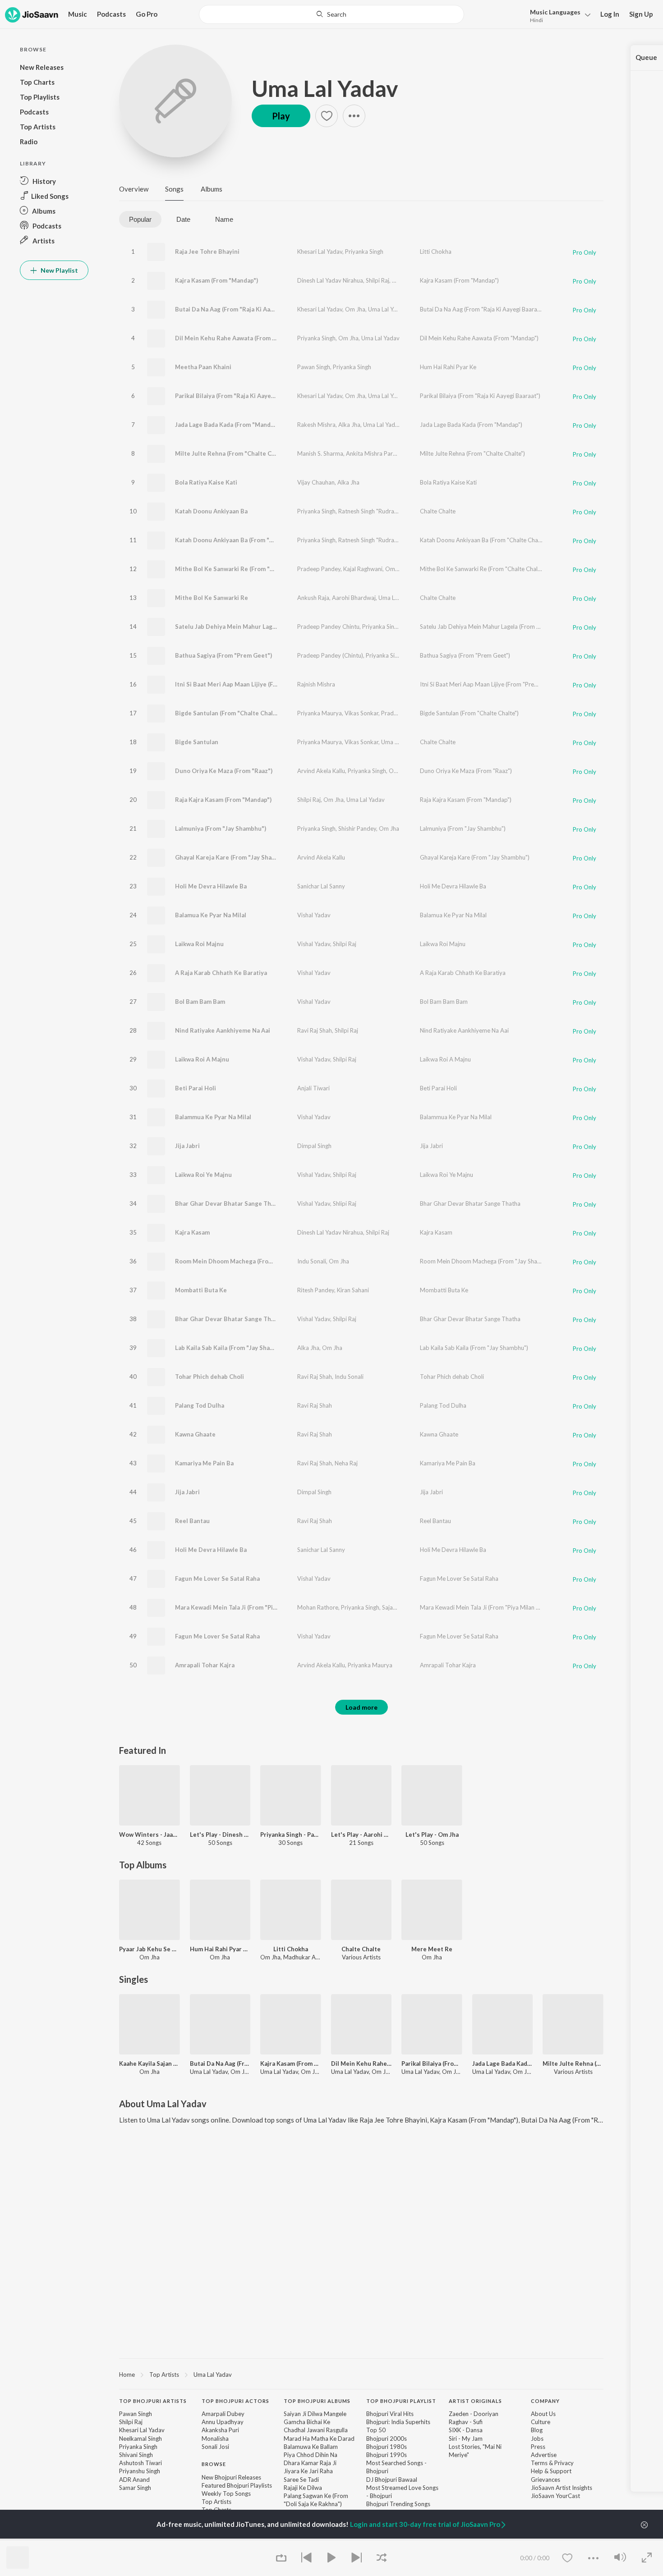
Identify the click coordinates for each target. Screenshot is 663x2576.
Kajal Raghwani (363, 569)
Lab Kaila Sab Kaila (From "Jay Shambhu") (233, 1348)
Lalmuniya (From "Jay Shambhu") (221, 828)
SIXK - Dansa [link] (466, 2430)
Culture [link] (541, 2422)
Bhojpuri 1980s (387, 2447)
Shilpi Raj (378, 280)
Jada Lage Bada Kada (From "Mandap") (228, 425)
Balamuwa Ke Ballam (311, 2447)
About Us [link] (543, 2414)
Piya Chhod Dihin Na (311, 2455)
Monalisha (215, 2439)
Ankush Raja (313, 598)
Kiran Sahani (353, 1290)
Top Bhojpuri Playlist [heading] (401, 2401)
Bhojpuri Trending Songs (398, 2504)
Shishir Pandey (357, 828)
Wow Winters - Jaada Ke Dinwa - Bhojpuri (150, 1835)
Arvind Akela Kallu (321, 771)
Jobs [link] (537, 2439)
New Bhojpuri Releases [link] (231, 2477)
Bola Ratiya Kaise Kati (206, 482)
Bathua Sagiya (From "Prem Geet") (223, 655)
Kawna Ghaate (195, 1434)
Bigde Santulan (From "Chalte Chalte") (229, 713)
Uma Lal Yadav (325, 88)
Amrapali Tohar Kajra (205, 1665)
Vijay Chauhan (316, 482)
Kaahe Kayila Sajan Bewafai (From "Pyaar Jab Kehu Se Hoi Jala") (150, 2064)
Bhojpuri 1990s (387, 2455)
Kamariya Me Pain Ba (204, 1463)
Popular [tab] (140, 219)
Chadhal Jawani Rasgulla (316, 2430)
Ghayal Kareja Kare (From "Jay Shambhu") (233, 857)
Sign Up (641, 14)
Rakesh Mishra (316, 425)
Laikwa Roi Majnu (199, 944)
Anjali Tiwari (313, 1088)
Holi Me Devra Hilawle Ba (211, 886)
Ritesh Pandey (316, 1290)
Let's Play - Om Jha (432, 1835)
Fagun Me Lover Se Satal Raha (217, 1579)
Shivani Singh (136, 2455)
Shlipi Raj (345, 1203)
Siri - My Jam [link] (466, 2439)
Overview (134, 189)
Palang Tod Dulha (200, 1405)
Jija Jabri (187, 1146)
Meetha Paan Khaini (203, 367)
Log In (610, 14)
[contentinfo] (361, 2465)
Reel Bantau (192, 1521)
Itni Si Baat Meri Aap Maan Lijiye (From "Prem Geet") (249, 684)
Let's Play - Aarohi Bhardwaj (361, 1835)
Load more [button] (361, 1707)
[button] (558, 15)
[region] (361, 2374)
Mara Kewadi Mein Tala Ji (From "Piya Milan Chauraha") (252, 1607)
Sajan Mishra (399, 1607)
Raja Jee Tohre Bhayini (207, 252)
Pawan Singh (314, 367)
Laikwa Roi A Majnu (202, 1059)
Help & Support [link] (551, 2471)
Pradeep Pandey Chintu (328, 627)
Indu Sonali (312, 1261)
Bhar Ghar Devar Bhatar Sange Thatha (229, 1203)
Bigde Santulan (197, 742)
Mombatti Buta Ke (201, 1290)
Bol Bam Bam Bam (200, 1002)
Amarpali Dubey (223, 2414)
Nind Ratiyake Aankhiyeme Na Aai (223, 1030)
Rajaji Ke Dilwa (303, 2488)
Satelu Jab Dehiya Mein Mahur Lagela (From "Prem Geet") (256, 627)
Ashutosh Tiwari (140, 2463)
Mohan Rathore (318, 1607)
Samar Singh (135, 2488)
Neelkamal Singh (140, 2439)
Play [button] (281, 116)
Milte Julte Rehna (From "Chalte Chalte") (233, 453)
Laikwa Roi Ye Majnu (203, 1175)
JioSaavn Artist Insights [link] (562, 2488)
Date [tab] (183, 219)
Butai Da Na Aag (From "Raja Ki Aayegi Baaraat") (243, 309)
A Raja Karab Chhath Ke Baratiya (221, 973)
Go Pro (147, 14)
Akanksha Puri (220, 2430)
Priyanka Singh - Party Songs (291, 1835)
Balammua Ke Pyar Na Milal (213, 1117)
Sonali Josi (215, 2447)
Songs (174, 189)
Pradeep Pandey (319, 569)
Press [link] (538, 2447)
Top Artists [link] (216, 2502)
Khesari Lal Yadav (320, 252)
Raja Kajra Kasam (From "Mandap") (223, 800)
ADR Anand (134, 2480)
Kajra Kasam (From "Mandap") (216, 280)
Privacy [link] (564, 2463)
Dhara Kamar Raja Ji (310, 2463)
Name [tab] (224, 219)
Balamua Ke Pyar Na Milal (211, 915)
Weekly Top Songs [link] (226, 2494)
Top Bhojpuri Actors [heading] (235, 2401)
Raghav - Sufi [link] (466, 2422)
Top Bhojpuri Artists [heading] (153, 2401)
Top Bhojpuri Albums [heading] (317, 2401)
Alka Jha (349, 425)
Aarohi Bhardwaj (354, 598)
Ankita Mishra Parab (373, 453)
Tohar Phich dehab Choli (209, 1377)
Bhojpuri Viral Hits (390, 2414)
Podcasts (111, 14)
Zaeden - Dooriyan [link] (474, 2414)
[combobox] (331, 14)
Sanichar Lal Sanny (321, 886)
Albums (212, 189)
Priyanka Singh (364, 252)
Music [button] (78, 14)
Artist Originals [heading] (475, 2401)
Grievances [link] (546, 2480)
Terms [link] (539, 2463)
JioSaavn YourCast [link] (555, 2496)
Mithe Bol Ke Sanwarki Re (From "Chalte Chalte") (244, 569)
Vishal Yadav (314, 915)
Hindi (536, 20)
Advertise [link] (544, 2455)
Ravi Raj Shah (315, 1030)
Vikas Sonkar (361, 713)
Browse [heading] (214, 2464)
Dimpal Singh (314, 1146)
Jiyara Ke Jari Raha (308, 2471)
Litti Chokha (436, 252)
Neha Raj (346, 1463)
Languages (555, 12)
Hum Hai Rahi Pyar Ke (448, 367)
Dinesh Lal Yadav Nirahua (330, 280)
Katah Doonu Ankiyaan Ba (211, 511)
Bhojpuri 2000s (387, 2439)
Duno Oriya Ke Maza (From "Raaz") (224, 771)
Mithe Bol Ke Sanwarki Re (212, 598)
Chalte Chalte (438, 511)
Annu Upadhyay (223, 2422)
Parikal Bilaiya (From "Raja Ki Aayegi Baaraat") (240, 396)
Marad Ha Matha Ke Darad (319, 2439)
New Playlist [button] (59, 270)
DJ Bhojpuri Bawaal (392, 2480)
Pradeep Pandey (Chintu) (330, 655)
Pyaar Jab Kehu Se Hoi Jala (150, 1949)
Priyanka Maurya (320, 713)
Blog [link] (537, 2430)
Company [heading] (545, 2401)
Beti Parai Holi (196, 1088)
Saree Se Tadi (301, 2480)
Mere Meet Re (432, 1949)
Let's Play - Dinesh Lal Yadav (220, 1835)
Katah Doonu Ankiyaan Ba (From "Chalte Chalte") (244, 540)
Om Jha (402, 280)
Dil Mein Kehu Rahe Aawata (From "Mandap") (238, 338)
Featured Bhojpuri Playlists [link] (237, 2485)
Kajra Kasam (192, 1232)
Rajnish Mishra (316, 684)
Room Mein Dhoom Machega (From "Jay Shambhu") (247, 1261)
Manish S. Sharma (320, 453)
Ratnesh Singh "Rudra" (367, 511)
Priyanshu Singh (140, 2471)
